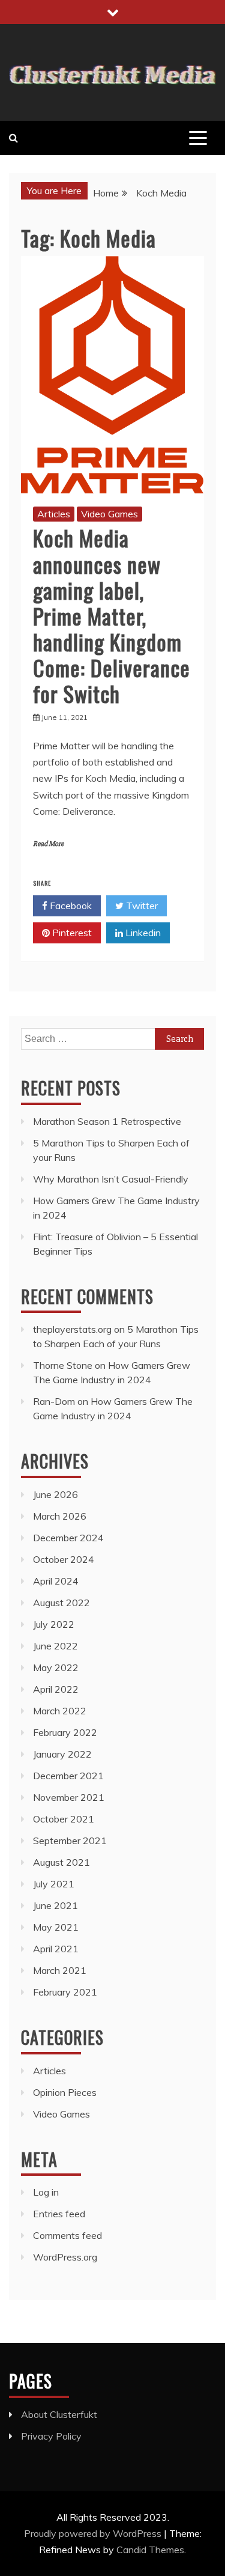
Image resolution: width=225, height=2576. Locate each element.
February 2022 (65, 1732)
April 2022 (56, 1689)
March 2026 (60, 1516)
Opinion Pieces (65, 2092)
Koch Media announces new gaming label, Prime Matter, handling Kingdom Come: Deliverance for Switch (112, 615)
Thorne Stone (63, 1365)
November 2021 (69, 1797)
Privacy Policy (51, 2436)
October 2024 (64, 1559)
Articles (54, 514)
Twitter (141, 906)
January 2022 (62, 1754)
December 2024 (68, 1538)
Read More (48, 844)
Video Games (109, 514)
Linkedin (142, 933)
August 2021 (61, 1862)
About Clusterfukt (59, 2414)
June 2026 (55, 1494)
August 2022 (61, 1603)
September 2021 (70, 1841)
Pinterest (71, 933)
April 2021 (56, 1949)
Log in (46, 2192)
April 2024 (56, 1581)
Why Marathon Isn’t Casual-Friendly (111, 1179)
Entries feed (59, 2214)
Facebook (70, 906)
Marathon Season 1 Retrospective (107, 1121)
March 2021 (60, 1970)
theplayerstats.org (72, 1329)
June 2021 (55, 1905)
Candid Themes (150, 2550)
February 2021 (65, 1992)
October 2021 (64, 1819)
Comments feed (67, 2235)
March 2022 (60, 1711)
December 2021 (68, 1776)
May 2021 (56, 1927)
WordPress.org (65, 2257)
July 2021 (54, 1884)
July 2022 (54, 1624)
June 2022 (55, 1646)
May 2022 (56, 1667)
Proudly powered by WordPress (94, 2533)
